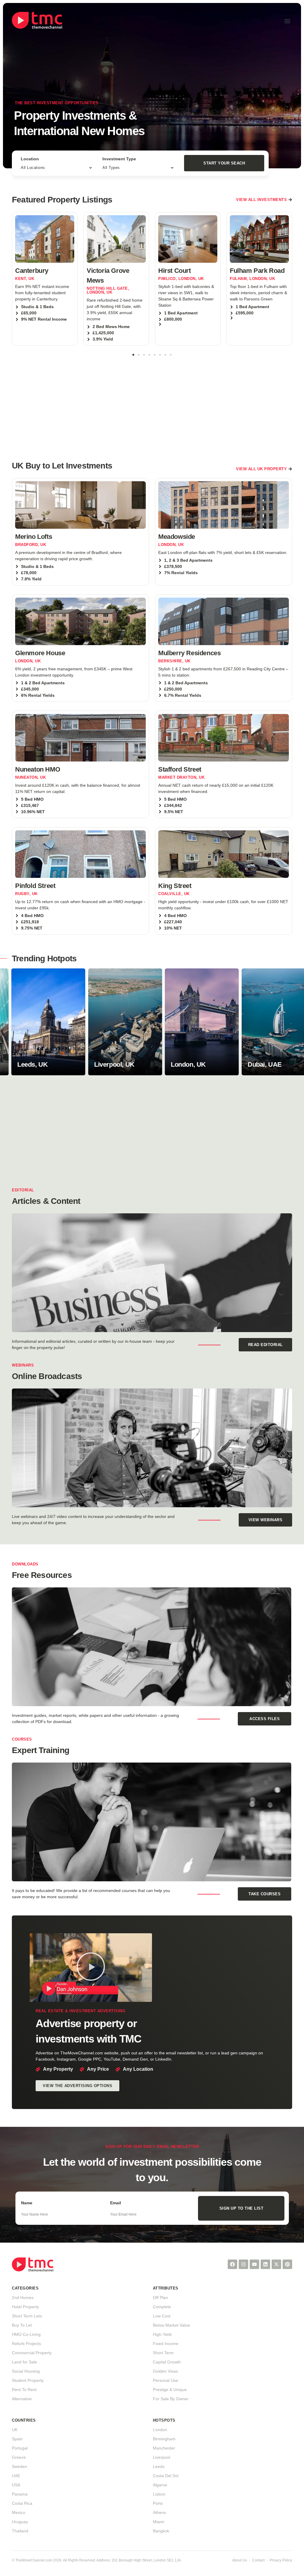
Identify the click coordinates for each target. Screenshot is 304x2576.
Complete (162, 2307)
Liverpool (161, 2457)
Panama (20, 2494)
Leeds (159, 2466)
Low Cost (162, 2316)
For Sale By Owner (171, 2399)
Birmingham (164, 2439)
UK (15, 2430)
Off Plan (160, 2298)
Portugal (20, 2448)
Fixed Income (166, 2344)
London (160, 2430)
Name (27, 2203)
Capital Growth (167, 2362)
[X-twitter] (276, 2264)
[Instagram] (243, 2264)
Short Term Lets (27, 2316)
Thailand (20, 2531)
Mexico (19, 2512)
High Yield (162, 2334)
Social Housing (26, 2371)
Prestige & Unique (170, 2390)
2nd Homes (23, 2298)
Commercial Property (32, 2353)
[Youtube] (254, 2264)
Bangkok (161, 2531)
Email (116, 2203)
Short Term (163, 2353)
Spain (17, 2439)
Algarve (160, 2485)
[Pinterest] (287, 2264)
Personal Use (166, 2380)
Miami (159, 2522)
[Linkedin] (265, 2264)
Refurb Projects (26, 2344)
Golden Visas (165, 2371)
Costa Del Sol (166, 2476)
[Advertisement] (152, 405)
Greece (19, 2457)
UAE (16, 2476)
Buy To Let (22, 2325)
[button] (287, 21)
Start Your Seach (224, 163)
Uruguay (20, 2522)
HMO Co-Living (26, 2334)
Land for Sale (24, 2362)
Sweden (19, 2466)
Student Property (28, 2380)
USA (16, 2485)
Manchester (164, 2448)
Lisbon (159, 2494)
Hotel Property (25, 2307)
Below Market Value (171, 2325)
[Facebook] (232, 2264)
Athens (159, 2512)
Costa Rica (22, 2503)
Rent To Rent (24, 2390)
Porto (158, 2503)
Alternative (22, 2399)
